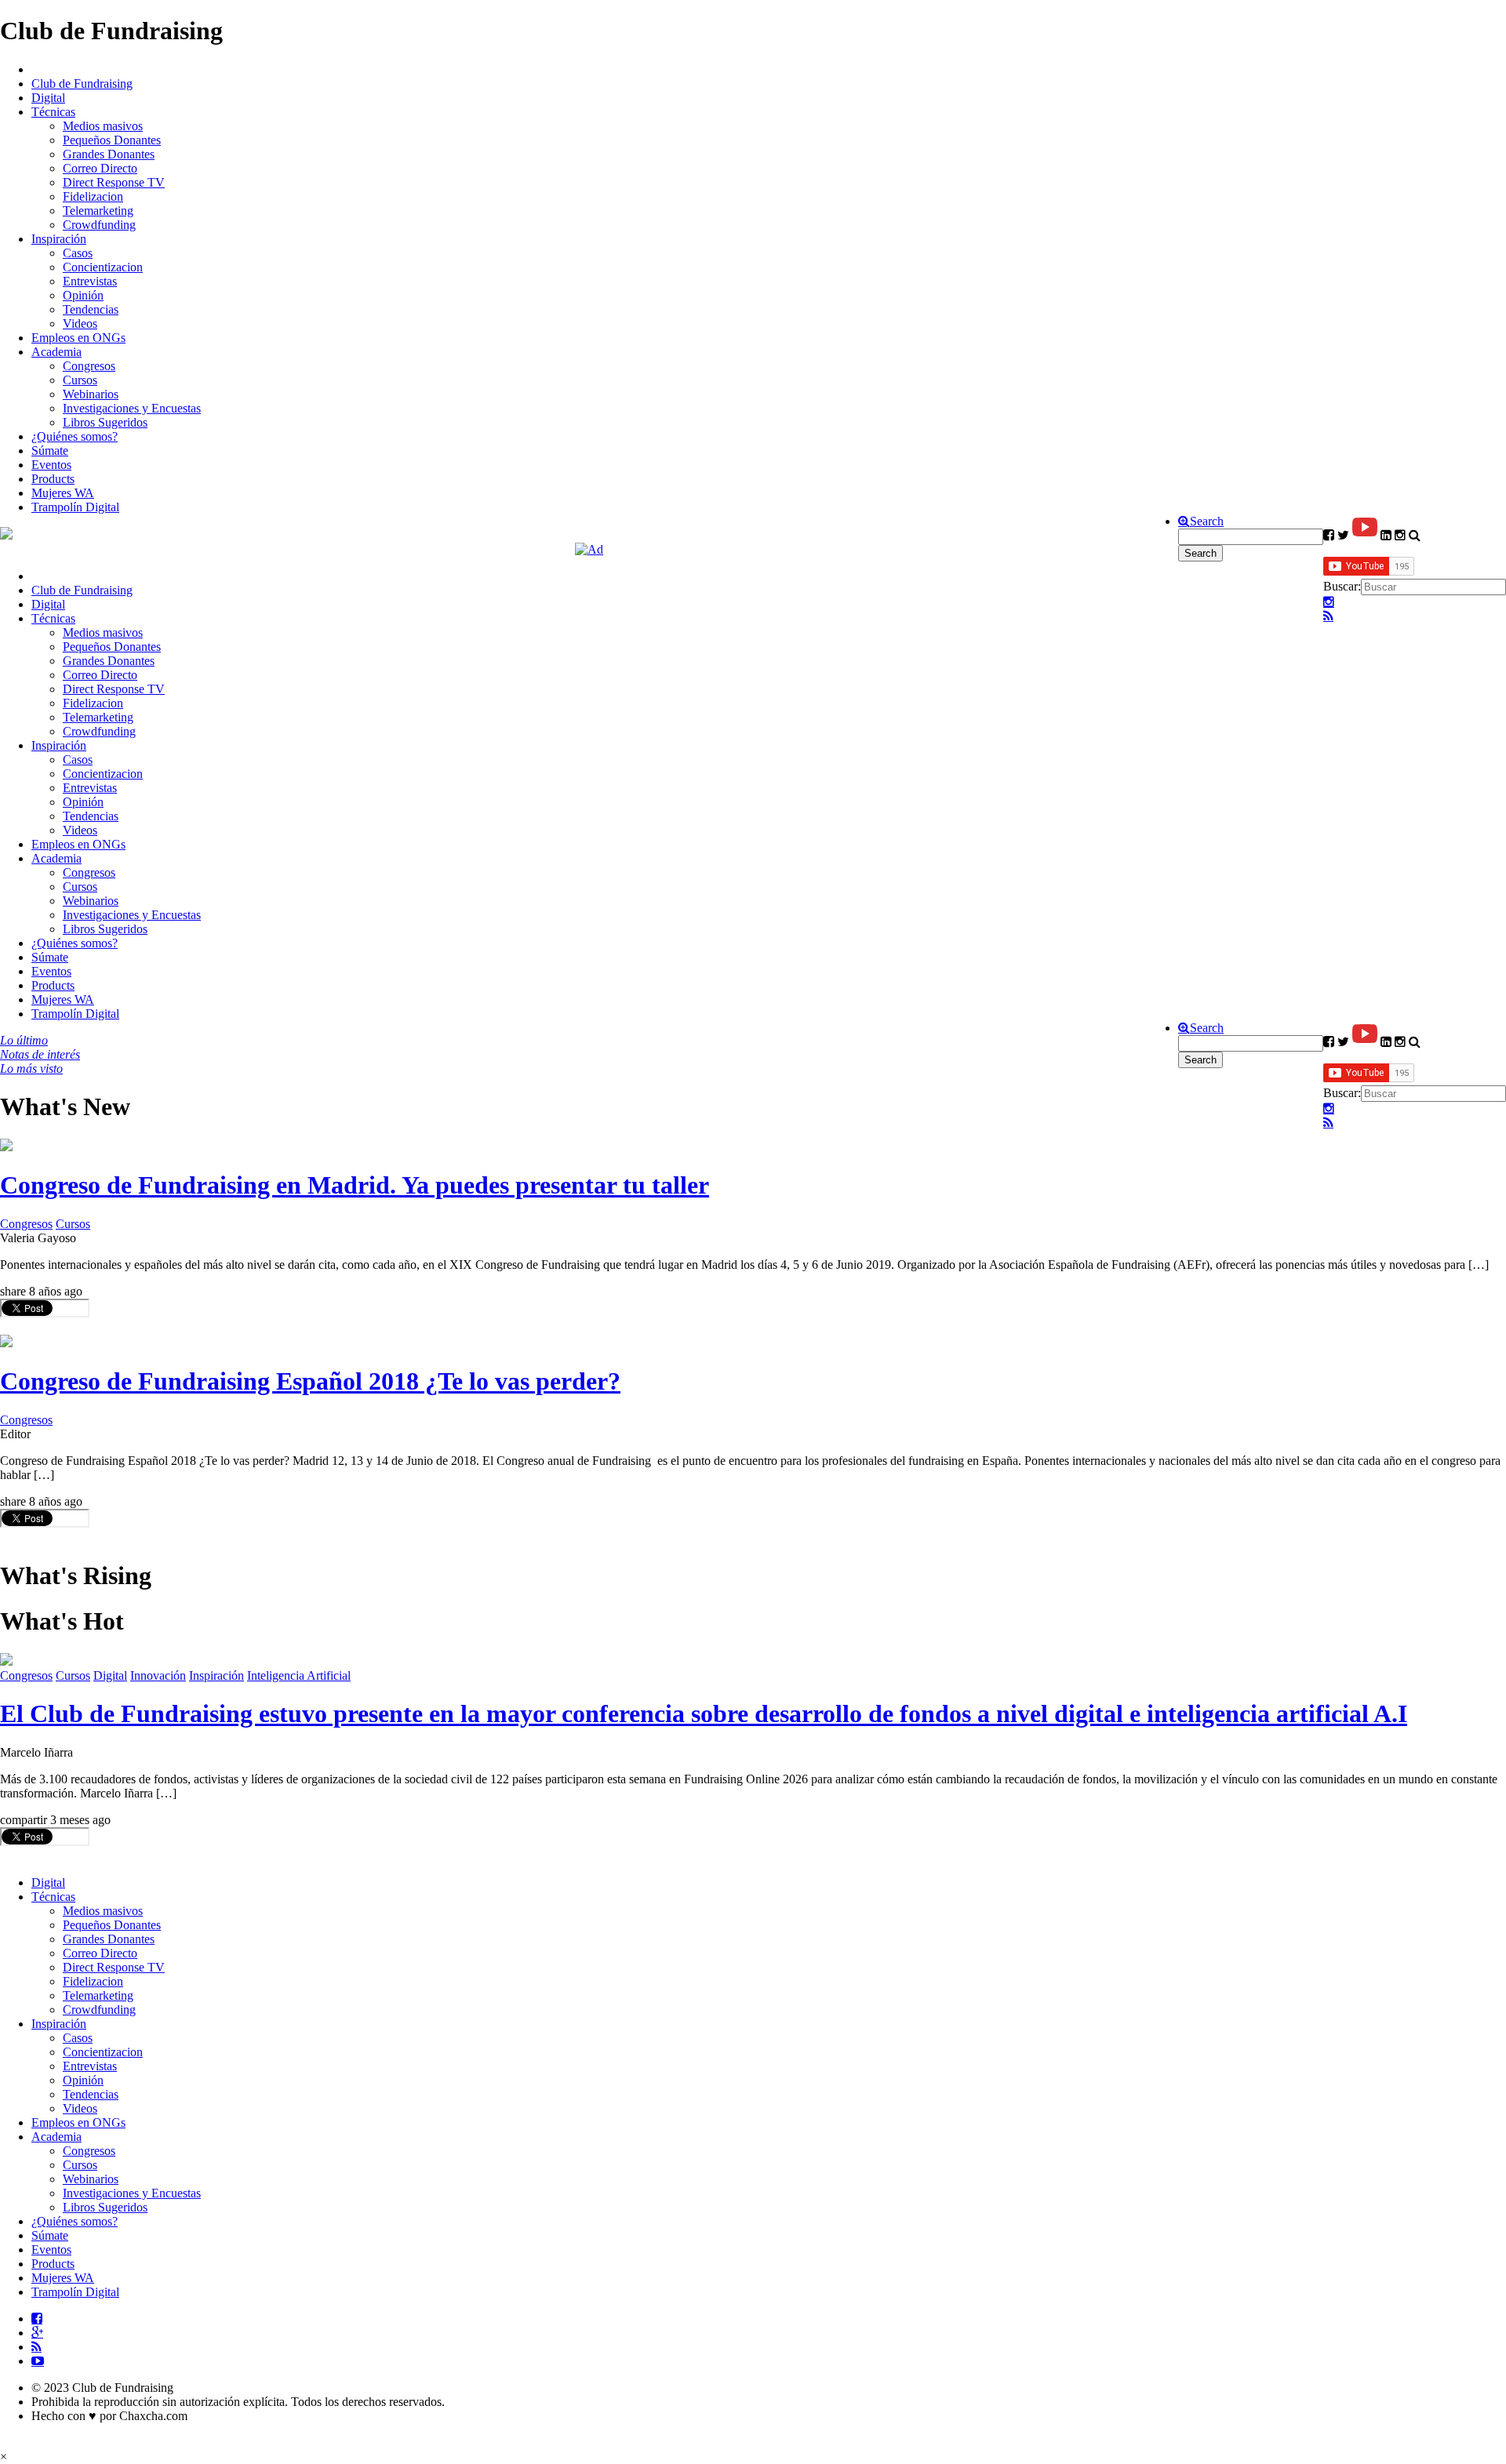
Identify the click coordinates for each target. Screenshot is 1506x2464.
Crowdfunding (99, 225)
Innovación (158, 1675)
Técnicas (53, 112)
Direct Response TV (114, 182)
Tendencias (91, 309)
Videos (80, 323)
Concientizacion (103, 267)
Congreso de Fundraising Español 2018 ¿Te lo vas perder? (310, 1381)
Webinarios (91, 394)
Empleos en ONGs (78, 338)
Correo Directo (100, 168)
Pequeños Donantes (112, 140)
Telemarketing (98, 211)
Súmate (50, 451)
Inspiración (59, 239)
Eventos (51, 465)
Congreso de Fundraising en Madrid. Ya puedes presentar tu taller (355, 1185)
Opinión (83, 295)
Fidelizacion (93, 196)
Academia (56, 352)
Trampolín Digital (75, 507)
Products (53, 479)
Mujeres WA (63, 493)
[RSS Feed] (1328, 616)
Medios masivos (103, 126)
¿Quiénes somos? (75, 436)
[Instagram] (1329, 602)
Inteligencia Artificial (299, 1675)
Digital (48, 98)
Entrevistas (90, 281)
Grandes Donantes (109, 154)
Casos (78, 253)
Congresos (89, 366)
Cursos (80, 380)
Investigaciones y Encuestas (132, 408)
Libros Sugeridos (105, 422)
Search (1207, 522)
